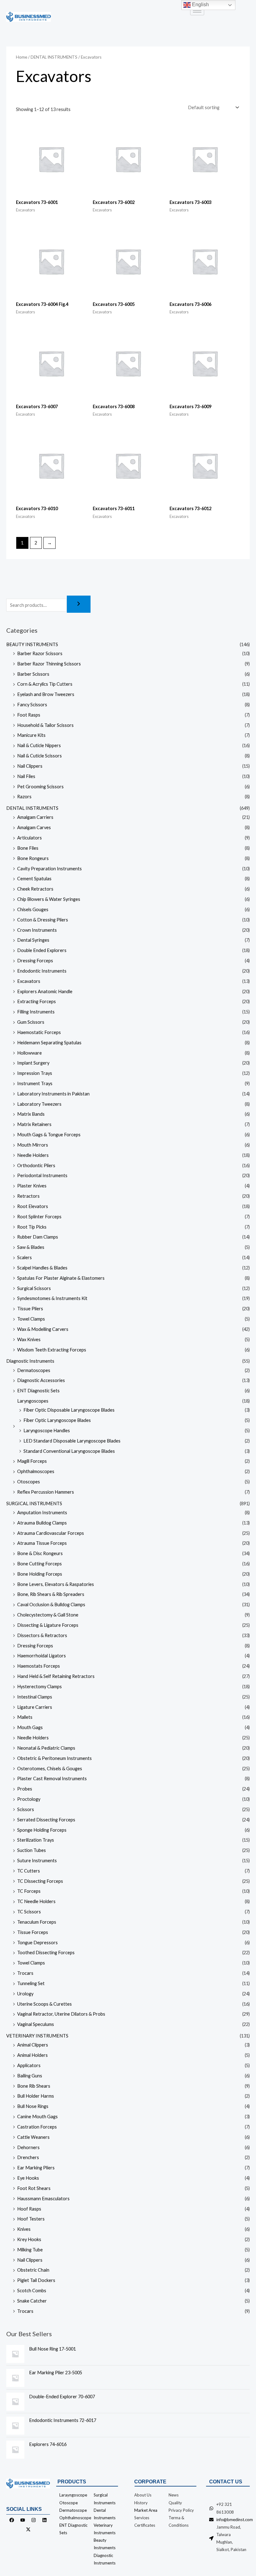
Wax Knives (29, 1339)
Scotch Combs (32, 2291)
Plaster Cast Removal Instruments (52, 1779)
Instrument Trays (35, 1083)
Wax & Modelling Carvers (43, 1329)
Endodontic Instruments (42, 971)
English (200, 5)
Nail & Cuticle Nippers (39, 745)
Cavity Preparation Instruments (49, 869)
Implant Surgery (33, 1063)
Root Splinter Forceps (39, 1217)
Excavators (29, 981)
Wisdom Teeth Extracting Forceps (52, 1350)
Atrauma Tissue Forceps (42, 1543)
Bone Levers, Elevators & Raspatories (56, 1584)
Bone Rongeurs (33, 858)
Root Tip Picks (32, 1227)
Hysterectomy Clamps (39, 1687)
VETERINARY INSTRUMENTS (37, 2036)
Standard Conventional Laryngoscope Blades (69, 1451)
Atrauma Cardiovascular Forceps (51, 1533)
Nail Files (26, 776)
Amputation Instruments (42, 1513)
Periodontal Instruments (42, 1175)
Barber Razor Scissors (40, 653)
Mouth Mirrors (33, 1145)
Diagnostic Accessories (41, 1380)
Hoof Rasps (29, 2209)
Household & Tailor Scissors (45, 725)
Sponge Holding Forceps (42, 1830)
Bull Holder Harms (36, 2096)
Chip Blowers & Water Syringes (49, 899)
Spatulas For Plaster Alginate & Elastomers (61, 1278)
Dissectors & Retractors (42, 1635)
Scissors (26, 1809)
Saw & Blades (31, 1247)
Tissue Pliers (30, 1309)
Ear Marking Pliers (36, 2168)
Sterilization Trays (36, 1840)
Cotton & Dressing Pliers (43, 920)
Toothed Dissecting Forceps (46, 1953)
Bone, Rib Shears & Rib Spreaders (51, 1594)
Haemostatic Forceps (39, 1032)
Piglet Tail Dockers (36, 2280)
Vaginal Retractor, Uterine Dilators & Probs (61, 2014)
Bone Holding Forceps (40, 1574)
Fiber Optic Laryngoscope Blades (57, 1420)
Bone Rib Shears (34, 2086)
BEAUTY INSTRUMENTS (32, 644)
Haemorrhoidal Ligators (42, 1656)
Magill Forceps (32, 1461)
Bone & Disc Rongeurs (40, 1553)
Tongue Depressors (37, 1943)
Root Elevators (33, 1206)
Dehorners (28, 2147)
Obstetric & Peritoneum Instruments (54, 1758)
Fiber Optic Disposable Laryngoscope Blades (69, 1410)
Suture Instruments (37, 1861)
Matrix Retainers (34, 1124)
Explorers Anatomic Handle (45, 991)
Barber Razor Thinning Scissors (49, 664)
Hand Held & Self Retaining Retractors (56, 1676)
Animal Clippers (33, 2045)
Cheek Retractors (35, 889)
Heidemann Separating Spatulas (49, 1043)
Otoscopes (29, 1482)
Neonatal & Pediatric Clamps (46, 1748)
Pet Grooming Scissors (40, 787)
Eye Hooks (28, 2178)
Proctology (29, 1799)
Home (22, 57)
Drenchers (28, 2157)
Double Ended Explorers (42, 950)
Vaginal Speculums (36, 2024)
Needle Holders (33, 1155)
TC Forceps (29, 1891)
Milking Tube (30, 2250)
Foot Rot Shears (34, 2188)
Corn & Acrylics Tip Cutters (45, 684)
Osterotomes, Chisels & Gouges (50, 1769)
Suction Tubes (32, 1850)
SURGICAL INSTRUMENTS (34, 1503)
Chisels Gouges (33, 909)
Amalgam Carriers (35, 817)
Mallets (25, 1717)
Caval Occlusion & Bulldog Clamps (51, 1605)
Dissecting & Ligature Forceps (48, 1625)
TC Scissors (29, 1912)
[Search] (79, 604)
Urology (25, 1994)
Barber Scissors (33, 674)
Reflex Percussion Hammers (46, 1492)
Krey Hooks (29, 2239)
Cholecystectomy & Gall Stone (48, 1615)
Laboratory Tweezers (39, 1104)
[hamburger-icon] (197, 11)
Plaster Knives (32, 1186)
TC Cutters (29, 1871)
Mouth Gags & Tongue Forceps (49, 1135)
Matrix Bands (31, 1114)
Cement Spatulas (34, 879)
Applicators (29, 2065)
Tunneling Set (31, 1983)
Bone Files (28, 848)
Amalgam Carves (34, 827)
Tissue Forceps (33, 1932)
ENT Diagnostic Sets (38, 1391)
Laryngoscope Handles (47, 1431)
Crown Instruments (37, 930)
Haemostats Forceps (39, 1666)
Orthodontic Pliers (36, 1165)
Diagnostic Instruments (30, 1361)
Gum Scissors (31, 1022)
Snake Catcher (32, 2301)
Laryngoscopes (33, 1401)
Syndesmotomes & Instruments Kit (52, 1298)
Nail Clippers (30, 766)
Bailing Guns (30, 2076)
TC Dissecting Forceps (40, 1881)
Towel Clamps (31, 1319)
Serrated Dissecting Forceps (46, 1820)
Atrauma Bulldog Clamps (42, 1523)
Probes (25, 1789)
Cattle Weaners (33, 2137)
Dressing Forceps (35, 961)
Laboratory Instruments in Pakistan (53, 1094)
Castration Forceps (37, 2127)
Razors (24, 797)
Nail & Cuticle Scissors (39, 756)
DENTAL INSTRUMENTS (32, 808)
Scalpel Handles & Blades (42, 1268)
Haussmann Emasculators (43, 2199)
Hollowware (30, 1053)
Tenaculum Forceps (37, 1922)
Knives (24, 2229)
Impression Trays (35, 1073)
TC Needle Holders (36, 1901)
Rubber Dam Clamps (38, 1237)
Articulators (30, 838)
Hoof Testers (31, 2219)
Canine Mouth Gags (37, 2117)
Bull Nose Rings (33, 2106)
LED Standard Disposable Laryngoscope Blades (72, 1441)
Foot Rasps (29, 715)
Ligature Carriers (35, 1707)
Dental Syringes (33, 940)
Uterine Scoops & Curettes (44, 2004)
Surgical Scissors (34, 1288)
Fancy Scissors (32, 705)
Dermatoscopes (34, 1370)
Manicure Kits (31, 735)
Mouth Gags (30, 1727)
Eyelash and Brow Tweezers (46, 694)
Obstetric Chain (33, 2270)
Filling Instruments (36, 1012)
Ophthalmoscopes (36, 1471)
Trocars (25, 1973)
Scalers (25, 1257)
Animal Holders (32, 2055)
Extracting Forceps (37, 1001)
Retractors (28, 1196)
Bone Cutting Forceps (39, 1564)
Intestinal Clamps (35, 1697)
